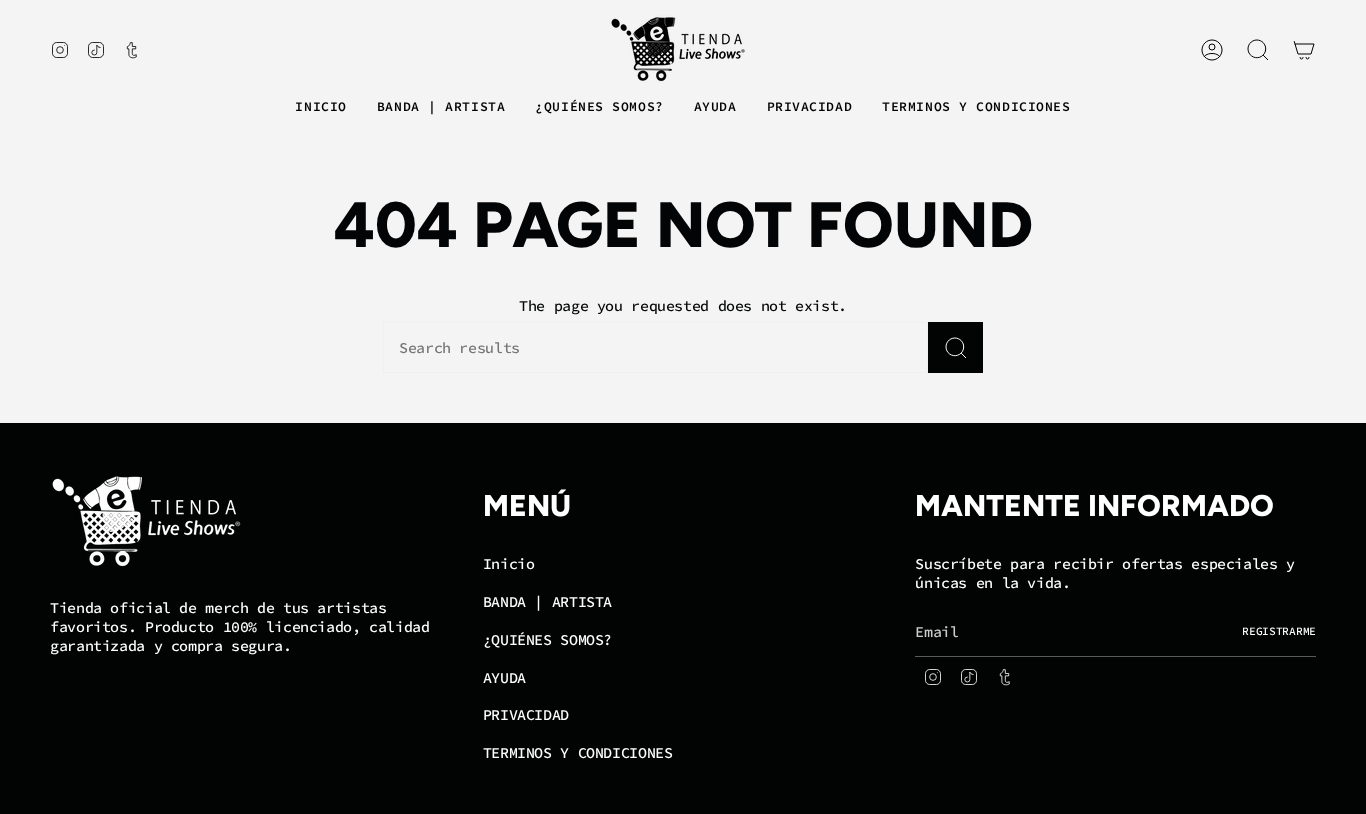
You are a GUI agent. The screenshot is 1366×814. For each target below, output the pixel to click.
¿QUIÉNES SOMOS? (547, 639)
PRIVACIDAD (526, 714)
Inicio (509, 563)
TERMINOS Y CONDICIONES (578, 752)
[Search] (955, 347)
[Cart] (1304, 50)
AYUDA (504, 677)
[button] (441, 108)
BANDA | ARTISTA (547, 601)
